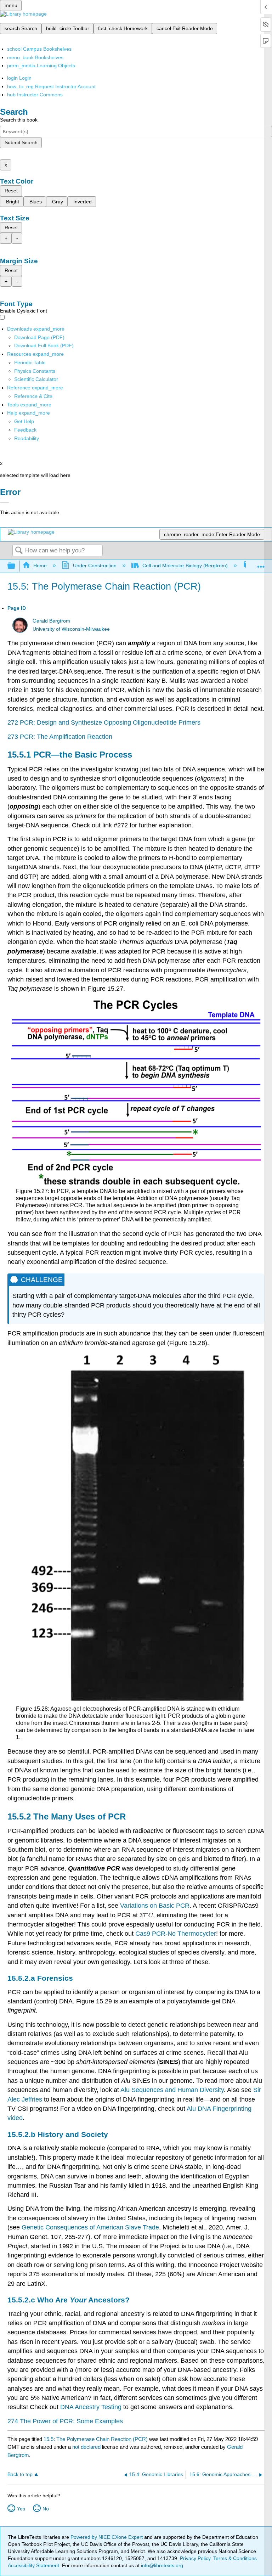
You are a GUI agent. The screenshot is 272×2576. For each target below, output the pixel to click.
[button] (25, 430)
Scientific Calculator (36, 379)
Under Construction (95, 566)
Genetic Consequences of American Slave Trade (90, 2227)
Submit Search (21, 142)
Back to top (20, 2474)
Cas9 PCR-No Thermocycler (176, 1934)
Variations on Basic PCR (155, 1906)
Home (40, 566)
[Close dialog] (4, 502)
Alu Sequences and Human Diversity (172, 2090)
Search (19, 551)
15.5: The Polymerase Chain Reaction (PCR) (96, 2439)
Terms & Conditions (235, 2558)
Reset (11, 191)
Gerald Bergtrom (51, 621)
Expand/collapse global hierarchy (16, 566)
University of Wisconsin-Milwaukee (71, 629)
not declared (87, 2447)
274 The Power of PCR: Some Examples (65, 2421)
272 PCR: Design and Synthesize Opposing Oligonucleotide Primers (104, 722)
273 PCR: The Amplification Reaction (60, 737)
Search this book (19, 120)
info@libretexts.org (161, 2565)
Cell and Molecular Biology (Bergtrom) (185, 566)
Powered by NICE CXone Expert (107, 2537)
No (46, 2509)
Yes (21, 2509)
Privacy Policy (195, 2558)
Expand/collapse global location (261, 564)
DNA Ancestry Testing (91, 2407)
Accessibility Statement (33, 2565)
